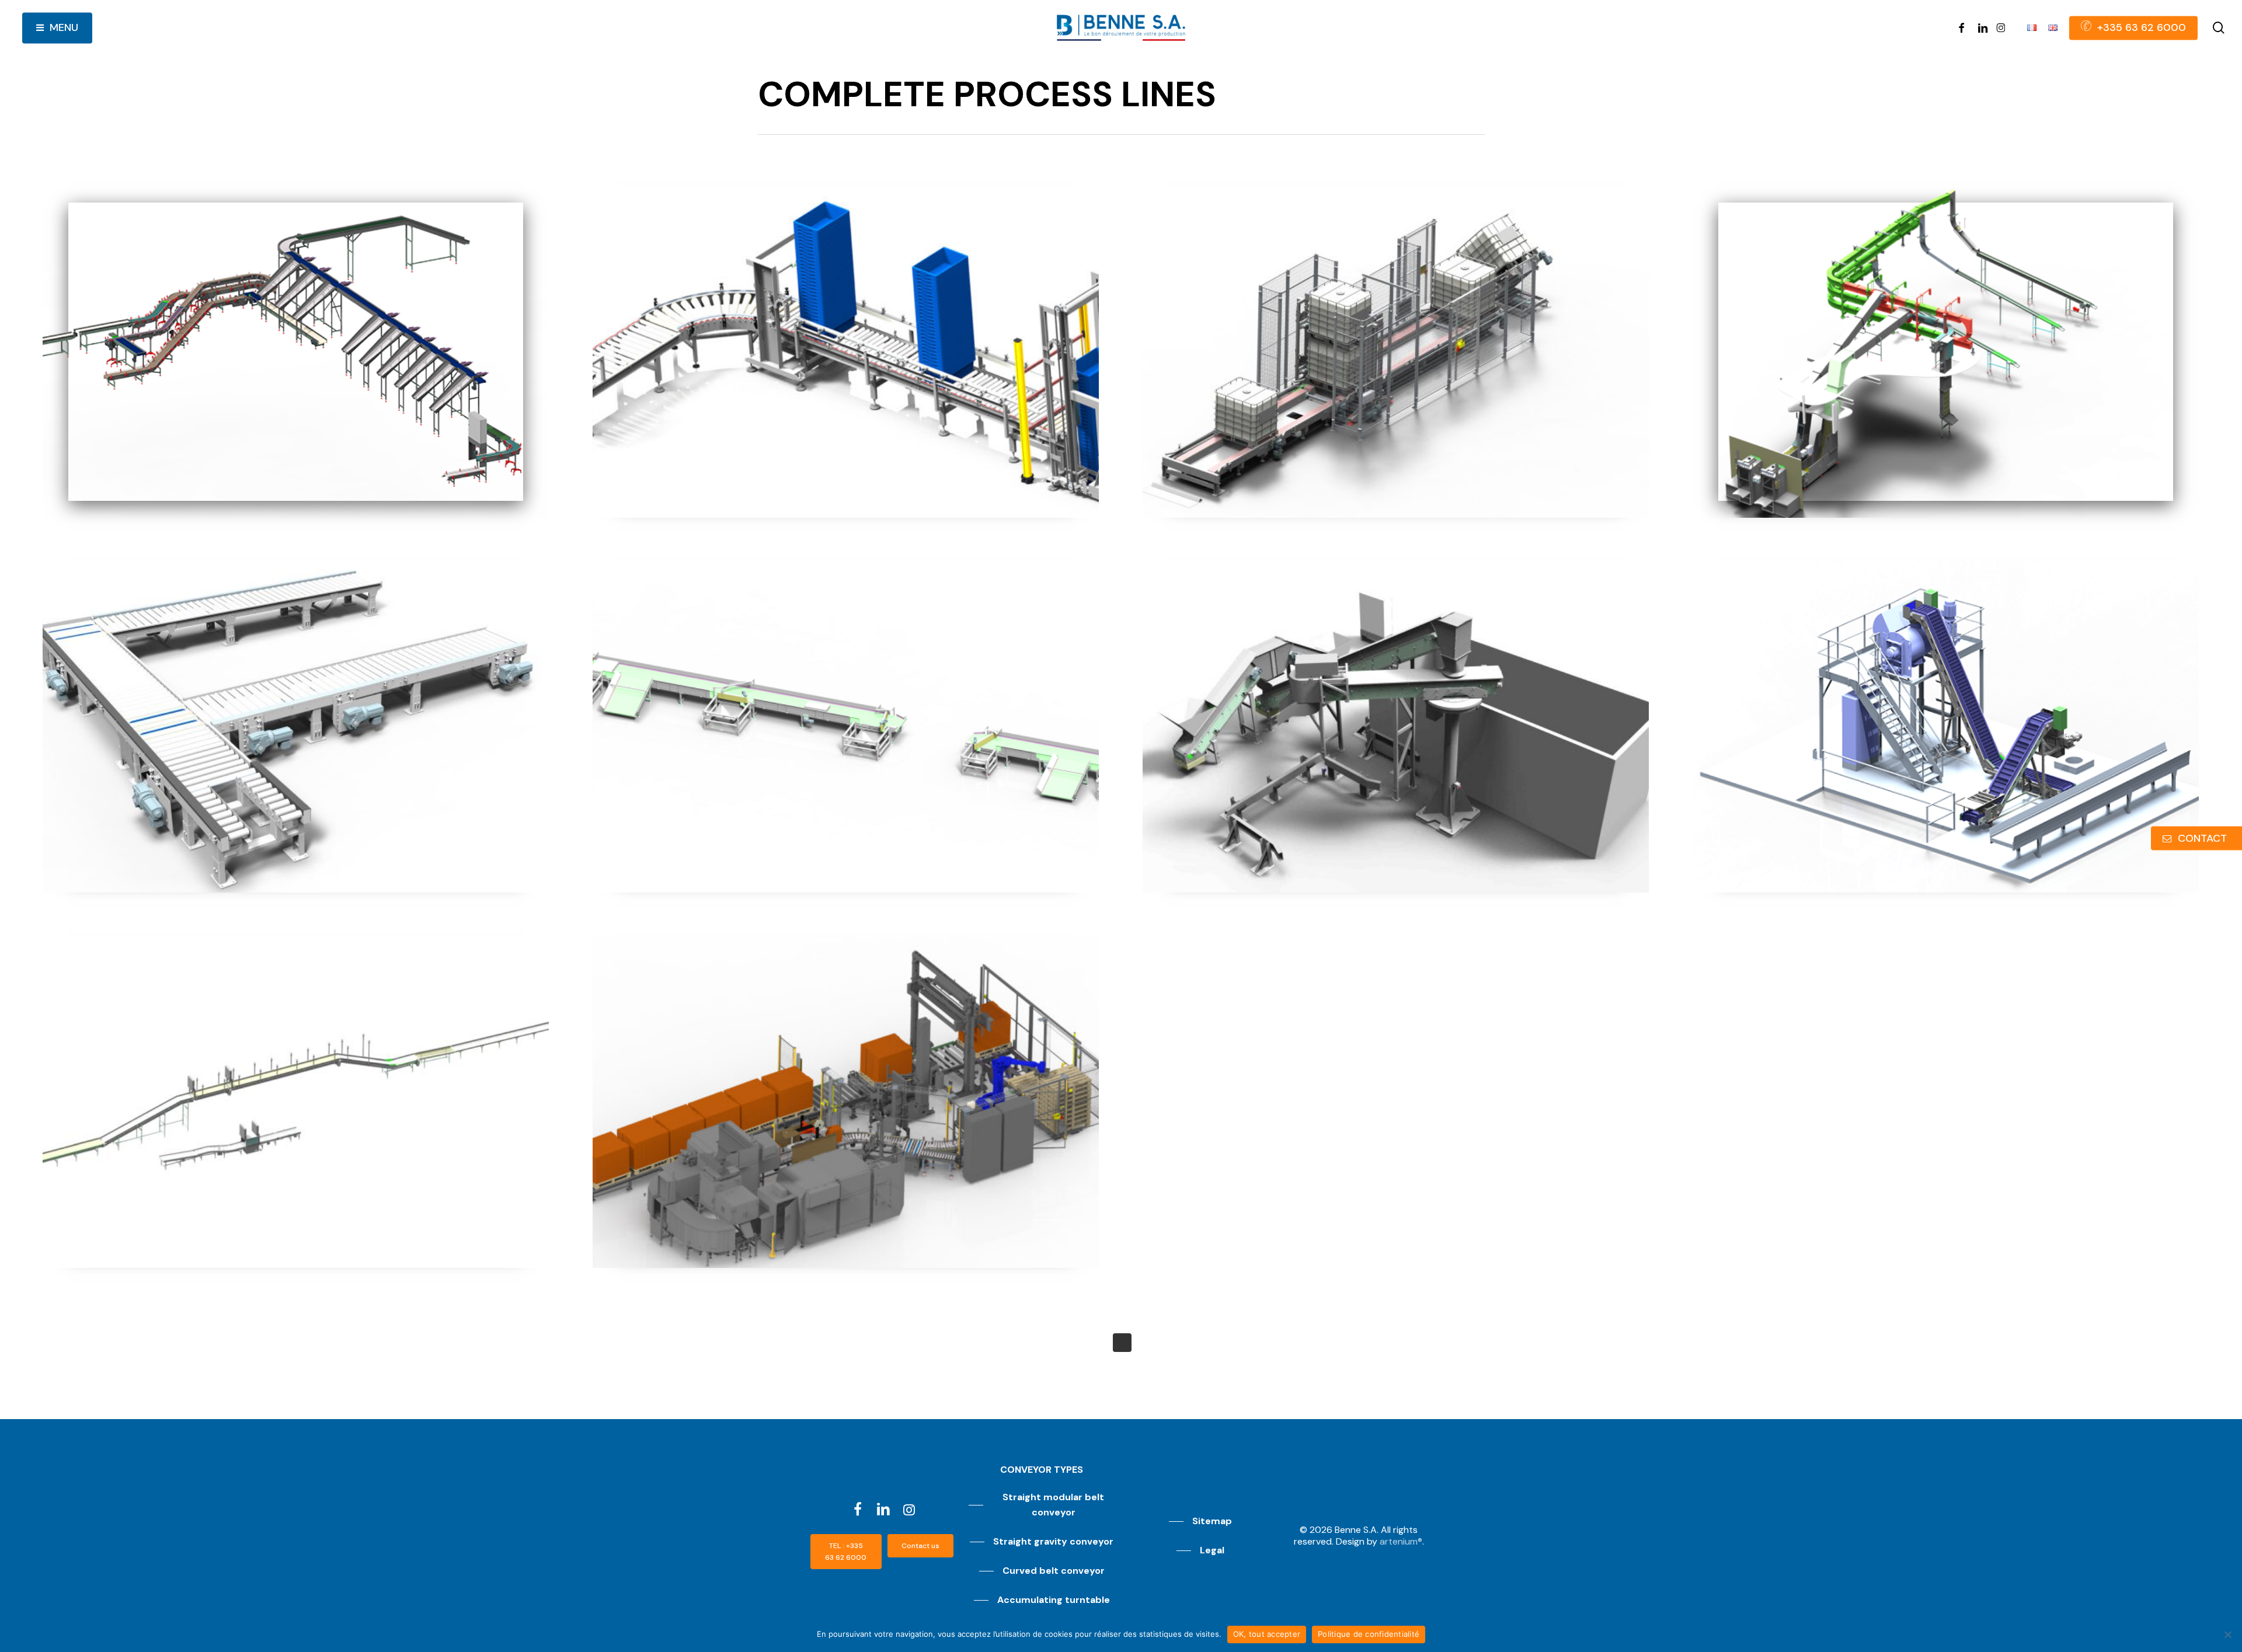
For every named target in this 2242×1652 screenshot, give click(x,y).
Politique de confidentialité (1369, 1634)
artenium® (1401, 1541)
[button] (846, 1552)
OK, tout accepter (1267, 1634)
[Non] (2227, 1634)
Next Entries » (1122, 1343)
